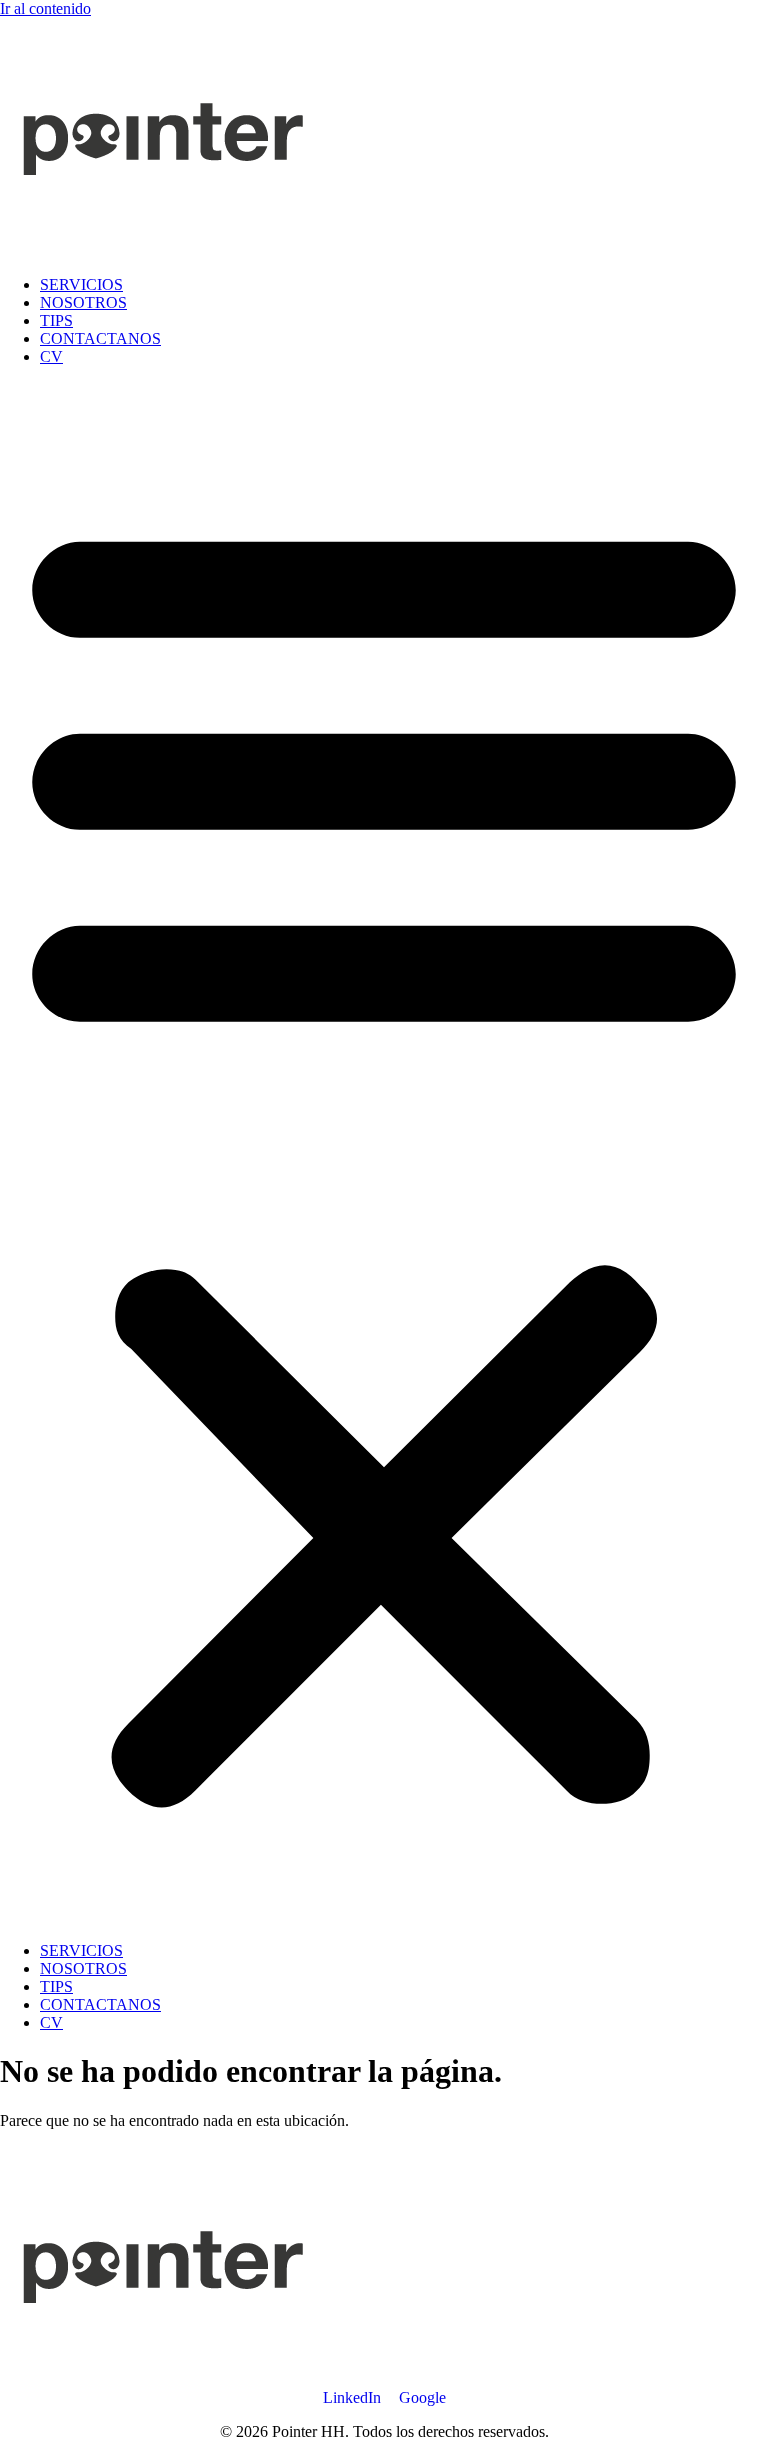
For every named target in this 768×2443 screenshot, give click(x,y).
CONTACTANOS (100, 338)
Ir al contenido (45, 8)
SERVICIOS (81, 284)
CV (51, 356)
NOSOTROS (83, 302)
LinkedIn (352, 2397)
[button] (384, 1154)
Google (422, 2397)
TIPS (56, 320)
